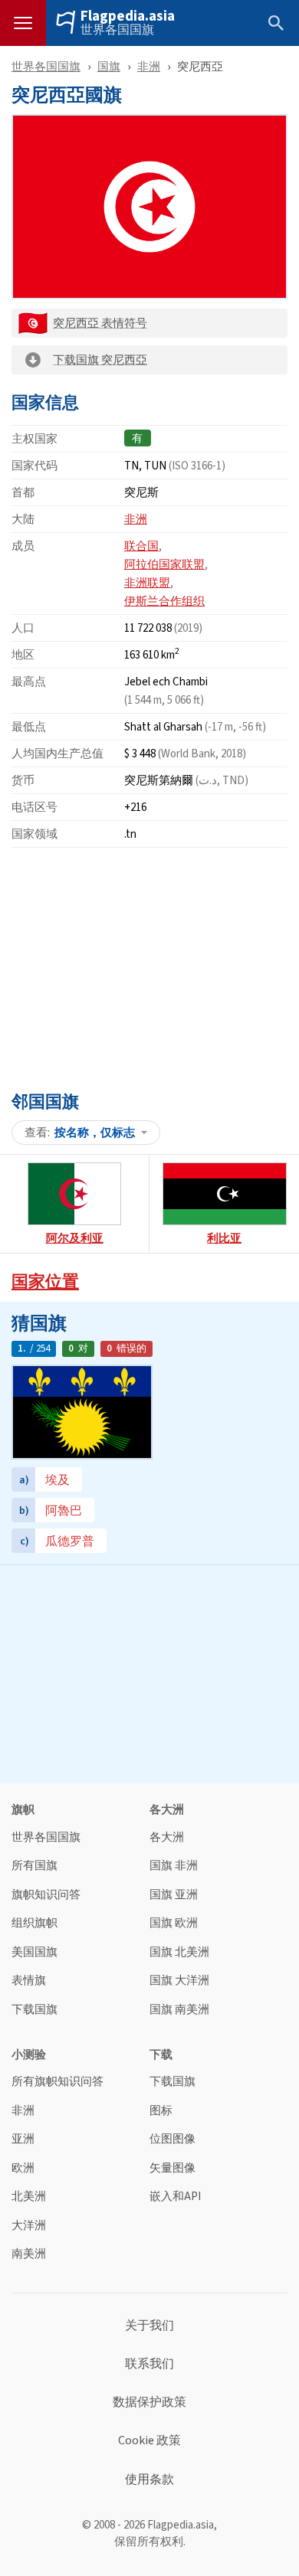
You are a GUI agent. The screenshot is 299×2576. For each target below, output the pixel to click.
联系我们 (149, 2364)
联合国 (141, 546)
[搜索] (276, 23)
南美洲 (29, 2254)
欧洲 (23, 2168)
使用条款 (149, 2480)
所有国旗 (34, 1866)
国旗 (109, 66)
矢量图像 (172, 2168)
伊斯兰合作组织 (164, 601)
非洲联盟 (147, 582)
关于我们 (149, 2326)
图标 (161, 2111)
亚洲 (23, 2139)
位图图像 (172, 2139)
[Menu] (23, 23)
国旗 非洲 (174, 1866)
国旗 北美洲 (179, 1952)
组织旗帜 (34, 1923)
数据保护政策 (149, 2402)
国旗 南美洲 (179, 2010)
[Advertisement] (149, 966)
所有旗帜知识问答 (58, 2082)
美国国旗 (34, 1952)
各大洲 (167, 1837)
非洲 (149, 66)
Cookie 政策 (149, 2440)
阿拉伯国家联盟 (164, 564)
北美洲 (29, 2197)
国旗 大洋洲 (179, 1981)
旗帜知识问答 (46, 1895)
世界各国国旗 (117, 30)
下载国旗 (34, 2010)
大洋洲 (29, 2226)
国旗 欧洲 (174, 1923)
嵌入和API (175, 2197)
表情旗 (29, 1981)
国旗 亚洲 (174, 1895)
